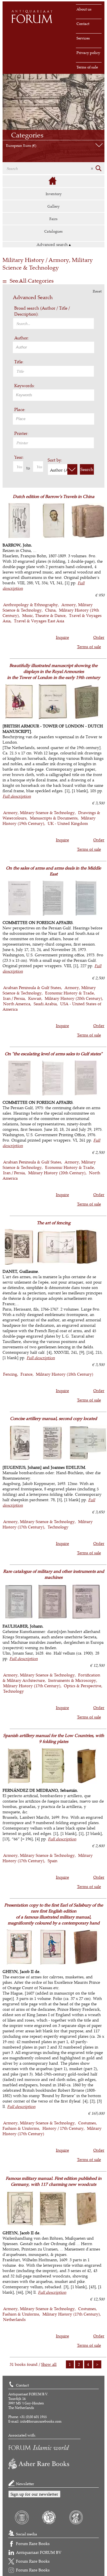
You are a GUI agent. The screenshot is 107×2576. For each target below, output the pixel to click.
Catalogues (53, 231)
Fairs (53, 219)
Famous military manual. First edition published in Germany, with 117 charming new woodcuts (54, 2181)
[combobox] (53, 347)
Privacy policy (88, 53)
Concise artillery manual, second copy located (53, 1418)
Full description (17, 796)
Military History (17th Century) (32, 1686)
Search (87, 469)
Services (83, 38)
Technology (58, 1527)
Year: (19, 457)
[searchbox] (54, 347)
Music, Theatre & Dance (44, 615)
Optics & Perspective (83, 1686)
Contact (83, 24)
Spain (53, 1861)
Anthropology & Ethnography (31, 605)
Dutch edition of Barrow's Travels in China (54, 496)
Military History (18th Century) (65, 1374)
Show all (49, 2364)
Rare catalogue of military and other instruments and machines (54, 1574)
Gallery (53, 206)
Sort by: (55, 460)
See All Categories (32, 281)
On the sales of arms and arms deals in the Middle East (53, 871)
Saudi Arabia (45, 1004)
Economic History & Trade (69, 993)
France (27, 1374)
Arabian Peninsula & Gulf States (32, 987)
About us (84, 9)
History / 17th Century (63, 2128)
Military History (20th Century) (73, 998)
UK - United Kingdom (68, 823)
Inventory (54, 194)
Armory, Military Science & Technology (39, 813)
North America (17, 1004)
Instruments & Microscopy (72, 1680)
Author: (22, 338)
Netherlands (14, 2319)
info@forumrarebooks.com (41, 2421)
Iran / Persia (14, 998)
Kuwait (35, 998)
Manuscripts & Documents (54, 818)
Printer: (21, 433)
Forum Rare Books (33, 2543)
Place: (20, 409)
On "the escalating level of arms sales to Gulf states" (54, 1054)
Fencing (10, 1374)
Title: (19, 362)
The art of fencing (54, 1223)
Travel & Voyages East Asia (39, 621)
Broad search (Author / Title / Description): (42, 311)
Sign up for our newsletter (34, 2494)
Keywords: (25, 386)
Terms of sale (87, 67)
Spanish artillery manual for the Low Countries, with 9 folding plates (54, 1738)
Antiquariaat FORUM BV (39, 2552)
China (50, 610)
